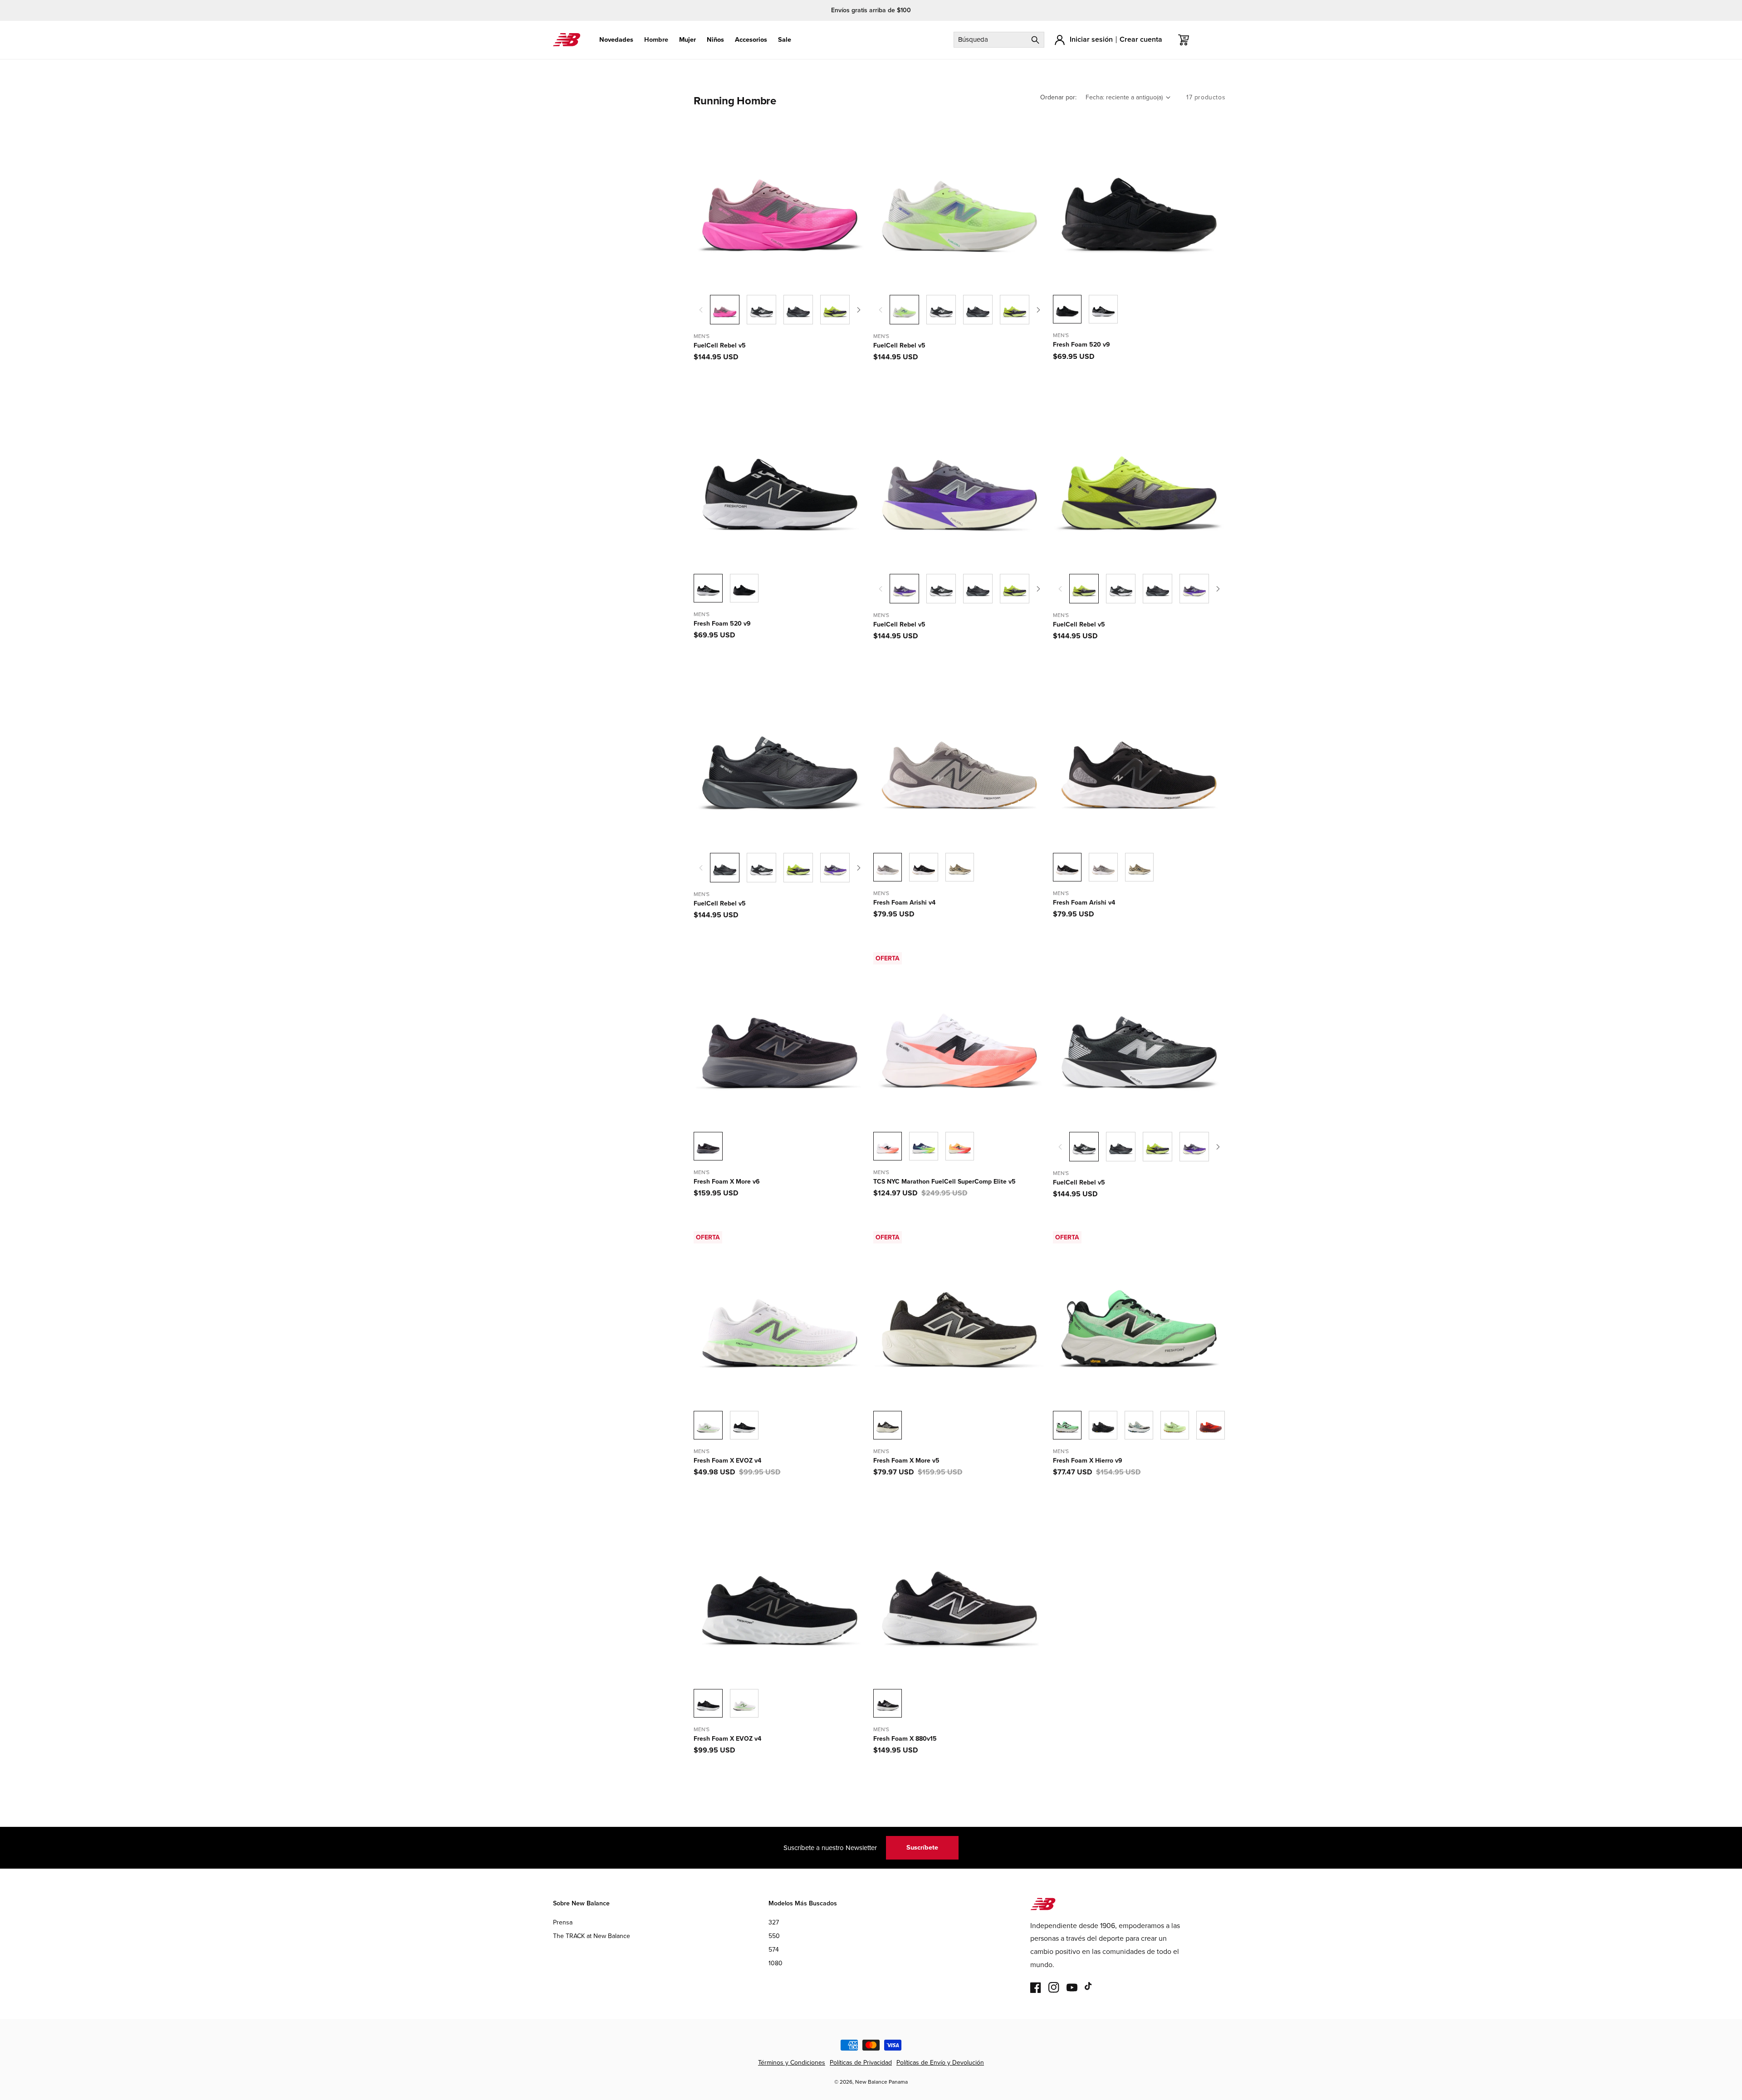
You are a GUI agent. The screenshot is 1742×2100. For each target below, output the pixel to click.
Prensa (563, 1922)
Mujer (688, 40)
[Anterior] (701, 310)
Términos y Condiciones (792, 2063)
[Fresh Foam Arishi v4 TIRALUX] (960, 867)
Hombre (656, 40)
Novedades (616, 40)
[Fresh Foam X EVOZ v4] (744, 1425)
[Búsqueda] (1035, 40)
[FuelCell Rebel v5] (761, 310)
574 (774, 1950)
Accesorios (751, 40)
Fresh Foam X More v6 (727, 1182)
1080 (776, 1963)
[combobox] (999, 40)
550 (774, 1936)
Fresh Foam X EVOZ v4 (727, 1461)
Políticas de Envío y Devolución (940, 2063)
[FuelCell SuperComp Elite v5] (923, 1146)
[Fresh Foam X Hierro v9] (1103, 1425)
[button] (616, 40)
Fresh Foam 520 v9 (1081, 345)
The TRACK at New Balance (592, 1936)
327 (774, 1922)
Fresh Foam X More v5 (906, 1461)
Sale (785, 40)
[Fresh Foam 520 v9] (1103, 309)
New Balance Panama (881, 2082)
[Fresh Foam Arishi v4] (923, 867)
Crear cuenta (1141, 39)
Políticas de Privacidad (861, 2063)
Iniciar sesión (1091, 39)
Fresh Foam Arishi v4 (904, 903)
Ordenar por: (1058, 97)
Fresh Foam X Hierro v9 (1088, 1461)
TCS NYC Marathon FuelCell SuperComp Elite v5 (944, 1182)
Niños (715, 40)
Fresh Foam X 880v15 (905, 1739)
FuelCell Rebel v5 (720, 346)
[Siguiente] (859, 310)
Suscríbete (922, 1847)
